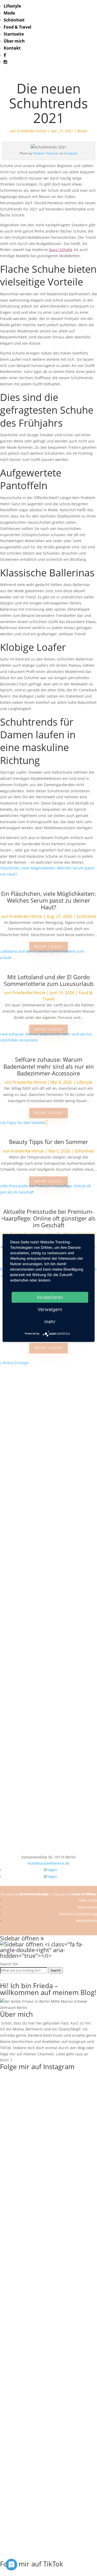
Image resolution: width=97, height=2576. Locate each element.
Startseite (14, 34)
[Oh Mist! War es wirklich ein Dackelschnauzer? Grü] (48, 1419)
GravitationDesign (34, 1894)
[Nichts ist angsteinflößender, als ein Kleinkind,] (48, 1641)
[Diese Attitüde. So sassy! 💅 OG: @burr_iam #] (48, 1595)
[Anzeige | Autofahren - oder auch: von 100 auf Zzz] (48, 1471)
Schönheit (14, 20)
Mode (9, 13)
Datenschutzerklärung (78, 1914)
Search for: (9, 1964)
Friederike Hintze (32, 131)
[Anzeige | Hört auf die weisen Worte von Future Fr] (48, 1749)
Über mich (14, 41)
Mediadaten (87, 1921)
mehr (50, 1322)
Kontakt (12, 48)
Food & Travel (17, 27)
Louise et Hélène (83, 1894)
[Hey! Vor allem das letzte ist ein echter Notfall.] (48, 1613)
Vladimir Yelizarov (46, 153)
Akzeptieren (50, 1297)
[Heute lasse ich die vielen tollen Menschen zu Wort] (48, 1560)
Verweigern (50, 1309)
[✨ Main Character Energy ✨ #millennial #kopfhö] (48, 1845)
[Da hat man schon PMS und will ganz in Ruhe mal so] (48, 1385)
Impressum (87, 1907)
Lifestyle (12, 6)
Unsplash (71, 153)
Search (56, 1970)
